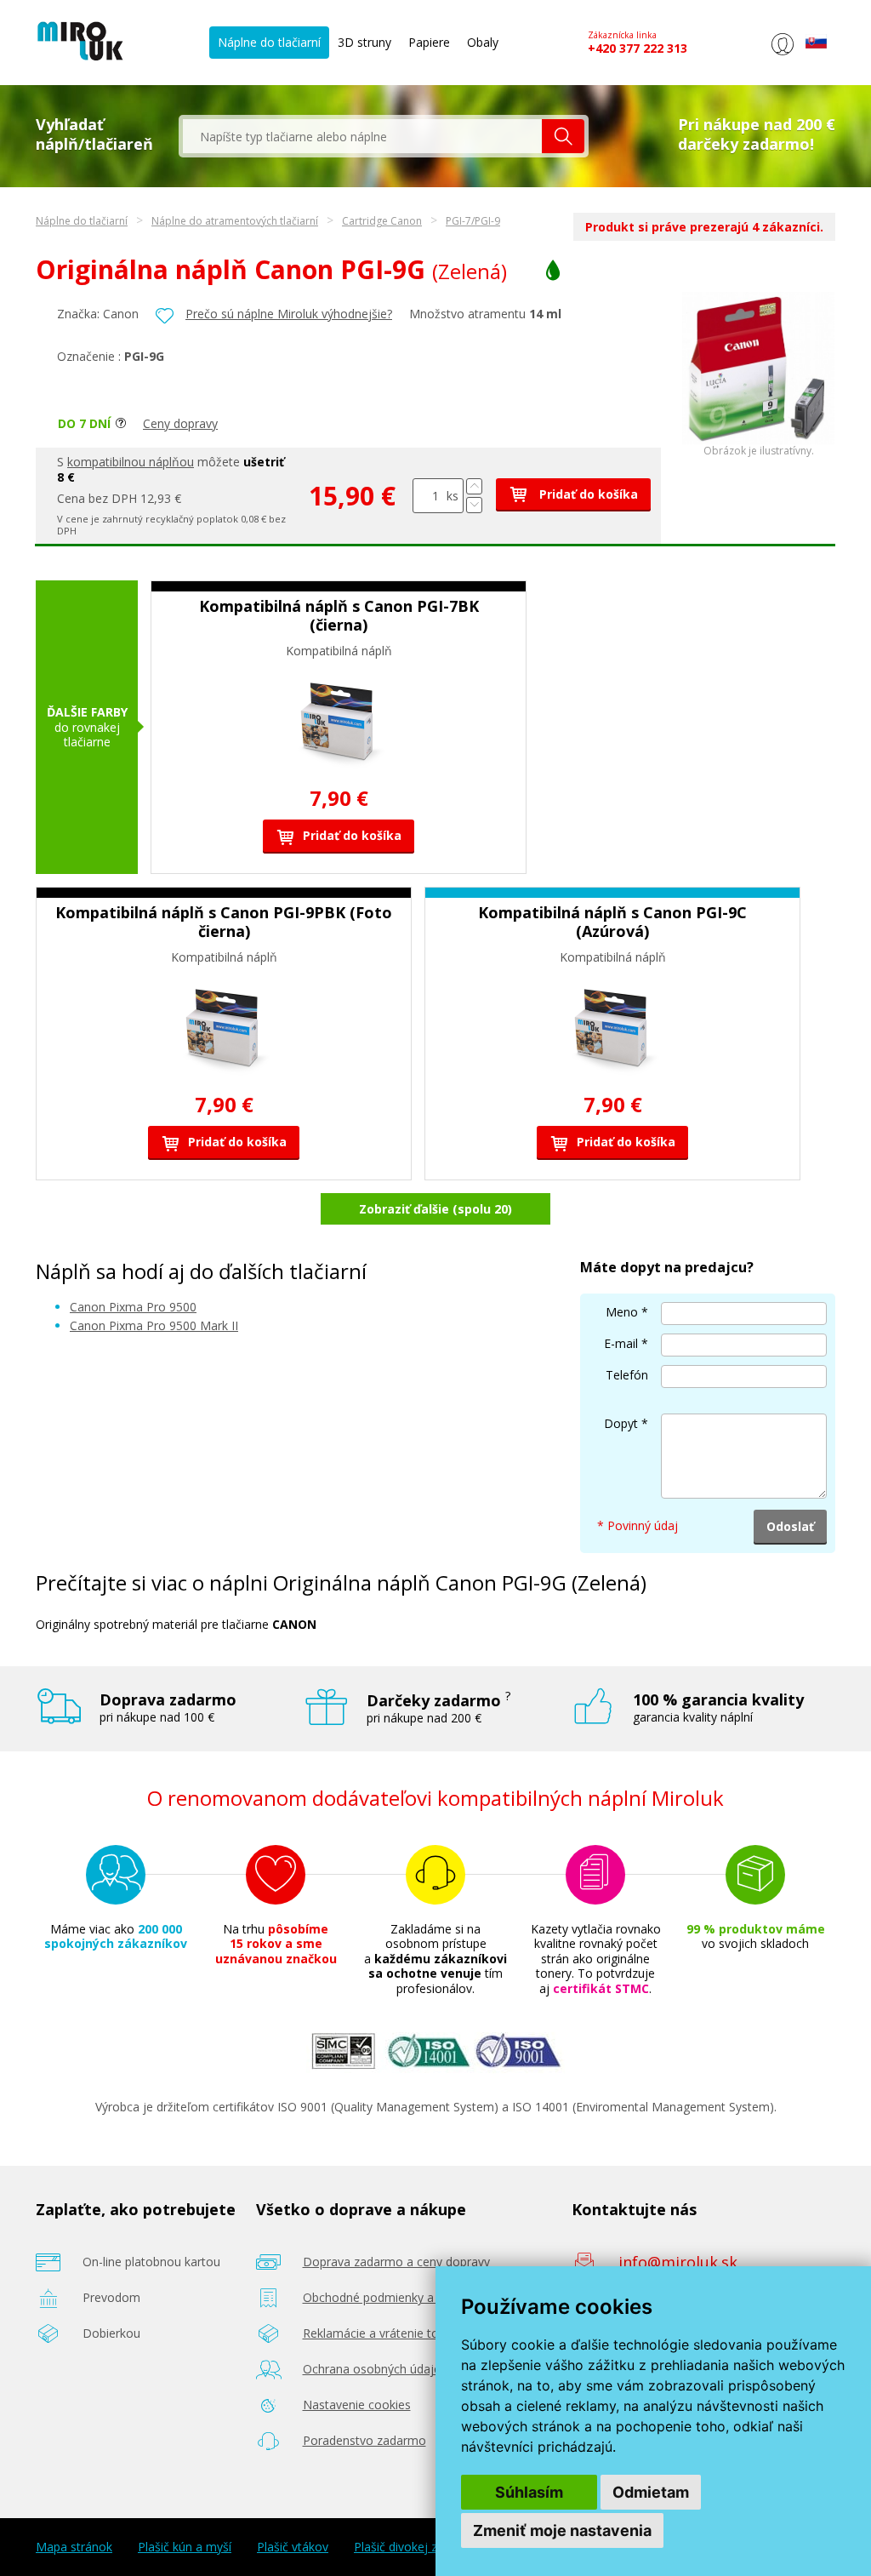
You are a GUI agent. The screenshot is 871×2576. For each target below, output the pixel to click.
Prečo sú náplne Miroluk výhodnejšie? (289, 314)
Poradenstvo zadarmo (364, 2440)
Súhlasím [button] (529, 2492)
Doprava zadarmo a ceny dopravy (396, 2262)
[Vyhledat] (563, 136)
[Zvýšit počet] (474, 486)
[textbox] (362, 136)
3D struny (364, 42)
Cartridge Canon (382, 221)
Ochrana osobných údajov (375, 2369)
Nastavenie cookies (357, 2405)
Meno (622, 1312)
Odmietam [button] (651, 2492)
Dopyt (621, 1423)
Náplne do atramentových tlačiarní (235, 221)
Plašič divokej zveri (405, 2547)
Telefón (627, 1375)
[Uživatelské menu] (782, 55)
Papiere (429, 42)
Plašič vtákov (293, 2547)
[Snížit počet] (474, 505)
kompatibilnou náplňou (131, 462)
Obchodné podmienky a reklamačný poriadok (427, 2297)
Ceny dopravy (180, 423)
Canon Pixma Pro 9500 (133, 1307)
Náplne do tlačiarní (269, 42)
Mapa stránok (74, 2547)
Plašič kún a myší (185, 2547)
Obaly (483, 42)
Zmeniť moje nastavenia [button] (562, 2530)
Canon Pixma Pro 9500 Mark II (154, 1325)
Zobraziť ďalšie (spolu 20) (435, 1209)
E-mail (621, 1343)
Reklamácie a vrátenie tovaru (383, 2333)
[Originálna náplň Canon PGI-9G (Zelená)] (758, 440)
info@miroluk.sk (678, 2262)
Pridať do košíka (587, 494)
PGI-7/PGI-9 (473, 221)
